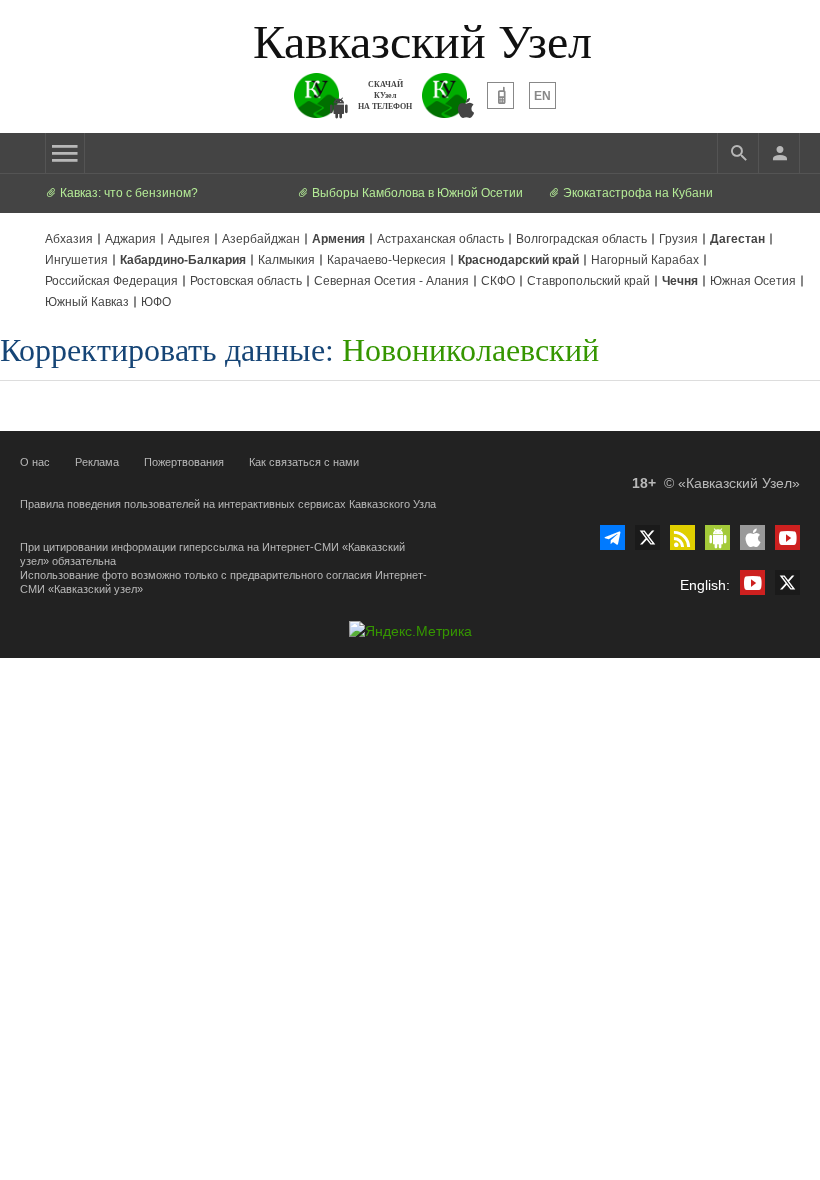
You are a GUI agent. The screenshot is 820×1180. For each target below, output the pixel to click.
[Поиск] (738, 153)
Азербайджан (261, 239)
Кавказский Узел (422, 39)
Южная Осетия (753, 281)
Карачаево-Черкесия (386, 260)
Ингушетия (76, 260)
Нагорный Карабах (645, 260)
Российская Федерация (111, 281)
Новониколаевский (470, 348)
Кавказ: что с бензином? (127, 193)
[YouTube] (787, 537)
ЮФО (156, 302)
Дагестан (737, 239)
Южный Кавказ (87, 302)
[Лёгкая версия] (500, 95)
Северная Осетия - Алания (391, 281)
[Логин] (779, 153)
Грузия (678, 239)
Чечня (680, 281)
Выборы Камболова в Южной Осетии (416, 193)
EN (542, 96)
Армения (338, 239)
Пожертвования (184, 462)
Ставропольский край (588, 281)
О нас (35, 462)
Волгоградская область (581, 239)
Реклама (97, 462)
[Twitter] (647, 537)
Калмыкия (286, 260)
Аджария (130, 239)
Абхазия (69, 239)
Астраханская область (440, 239)
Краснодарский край (518, 260)
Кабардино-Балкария (183, 260)
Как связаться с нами (304, 462)
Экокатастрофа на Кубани (636, 193)
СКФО (498, 281)
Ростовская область (246, 281)
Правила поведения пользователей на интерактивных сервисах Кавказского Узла (228, 504)
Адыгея (189, 239)
